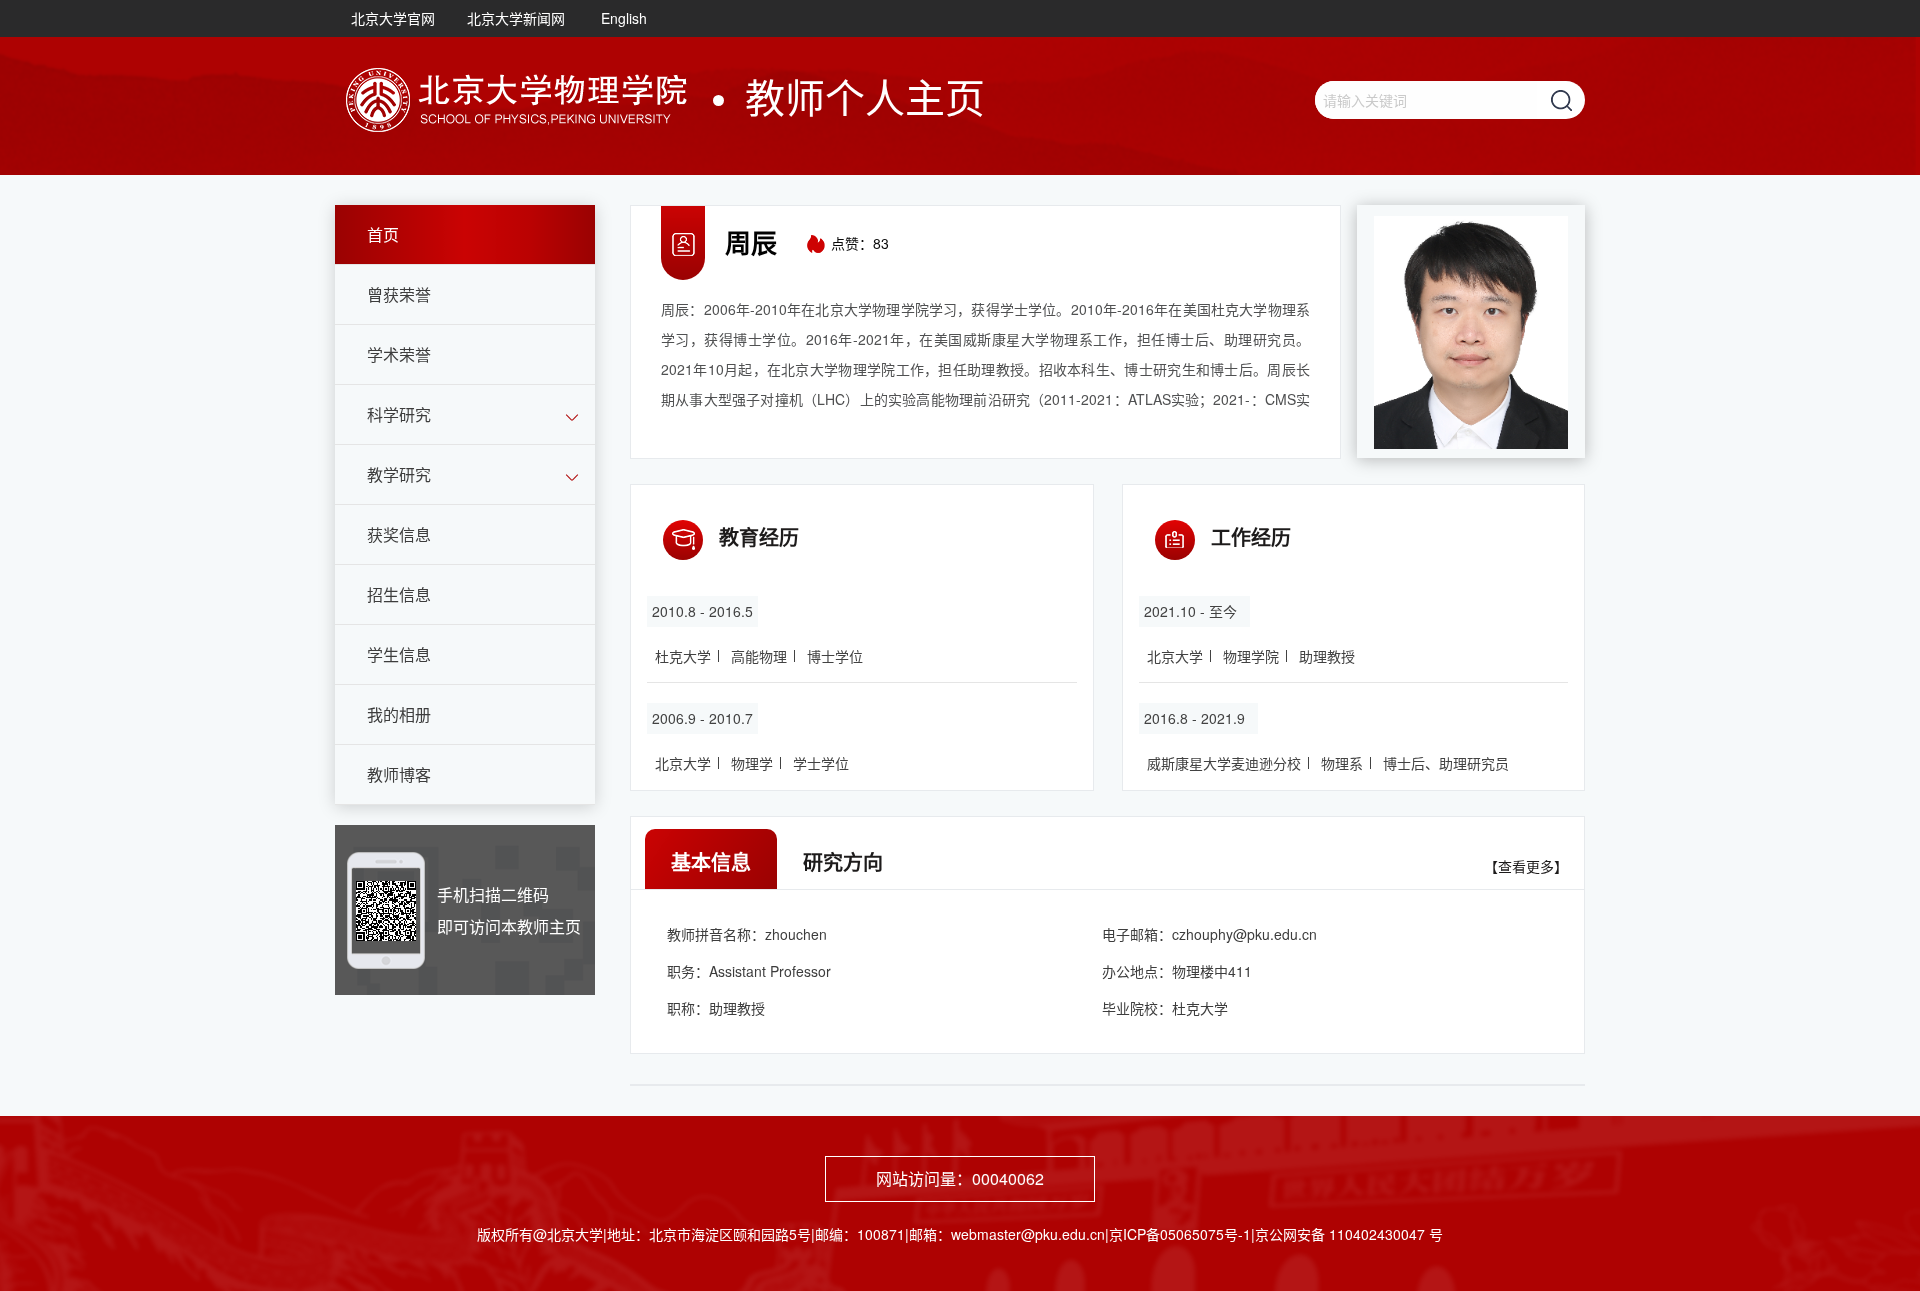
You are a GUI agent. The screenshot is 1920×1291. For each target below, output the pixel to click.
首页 (383, 234)
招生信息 (399, 594)
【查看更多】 (1526, 866)
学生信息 (399, 654)
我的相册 (399, 714)
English (624, 18)
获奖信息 (399, 534)
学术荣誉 (399, 354)
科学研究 (399, 414)
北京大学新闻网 (516, 18)
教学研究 (399, 474)
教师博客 (399, 774)
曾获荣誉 (399, 294)
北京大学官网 (393, 18)
